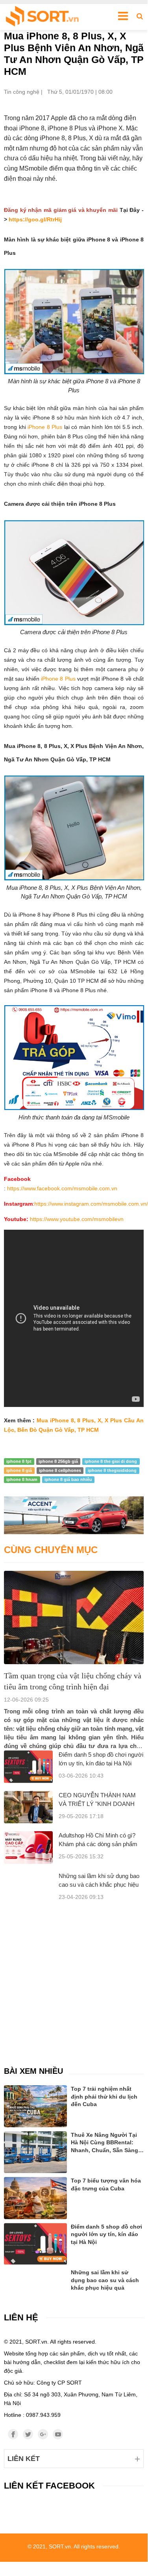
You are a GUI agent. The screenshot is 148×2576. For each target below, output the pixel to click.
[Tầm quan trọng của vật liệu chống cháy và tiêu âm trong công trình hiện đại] (74, 1617)
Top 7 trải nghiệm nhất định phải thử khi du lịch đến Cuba (104, 2096)
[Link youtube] (58, 2434)
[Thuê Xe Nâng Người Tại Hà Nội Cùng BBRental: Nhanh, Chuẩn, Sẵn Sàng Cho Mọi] (35, 2152)
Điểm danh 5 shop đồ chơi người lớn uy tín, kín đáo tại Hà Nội (106, 2234)
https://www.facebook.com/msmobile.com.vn (62, 1188)
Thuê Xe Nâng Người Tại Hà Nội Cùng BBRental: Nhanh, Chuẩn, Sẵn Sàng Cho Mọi (105, 2143)
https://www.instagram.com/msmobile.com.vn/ (91, 1204)
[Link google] (43, 2434)
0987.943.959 (43, 2415)
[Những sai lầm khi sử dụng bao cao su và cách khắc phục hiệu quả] (35, 2279)
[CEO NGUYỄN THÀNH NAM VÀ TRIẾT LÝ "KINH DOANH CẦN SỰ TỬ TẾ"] (28, 1807)
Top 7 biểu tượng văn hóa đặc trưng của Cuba (106, 2184)
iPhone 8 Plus (45, 427)
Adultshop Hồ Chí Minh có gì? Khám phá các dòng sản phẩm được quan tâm (98, 1844)
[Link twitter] (28, 2434)
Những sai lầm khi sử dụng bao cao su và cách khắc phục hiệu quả (99, 1885)
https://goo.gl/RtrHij (35, 219)
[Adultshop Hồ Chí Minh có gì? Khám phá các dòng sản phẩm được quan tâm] (28, 1848)
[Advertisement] (74, 1978)
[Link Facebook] (13, 2434)
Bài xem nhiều (33, 2071)
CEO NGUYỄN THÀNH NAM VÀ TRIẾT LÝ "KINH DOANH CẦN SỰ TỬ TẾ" (97, 1804)
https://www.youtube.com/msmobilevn (77, 1219)
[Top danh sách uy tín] (42, 17)
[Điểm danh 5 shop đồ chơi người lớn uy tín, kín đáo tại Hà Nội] (28, 1767)
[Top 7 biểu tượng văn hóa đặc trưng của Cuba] (35, 2198)
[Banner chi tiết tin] (74, 1515)
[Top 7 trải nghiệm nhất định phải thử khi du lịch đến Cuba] (35, 2106)
